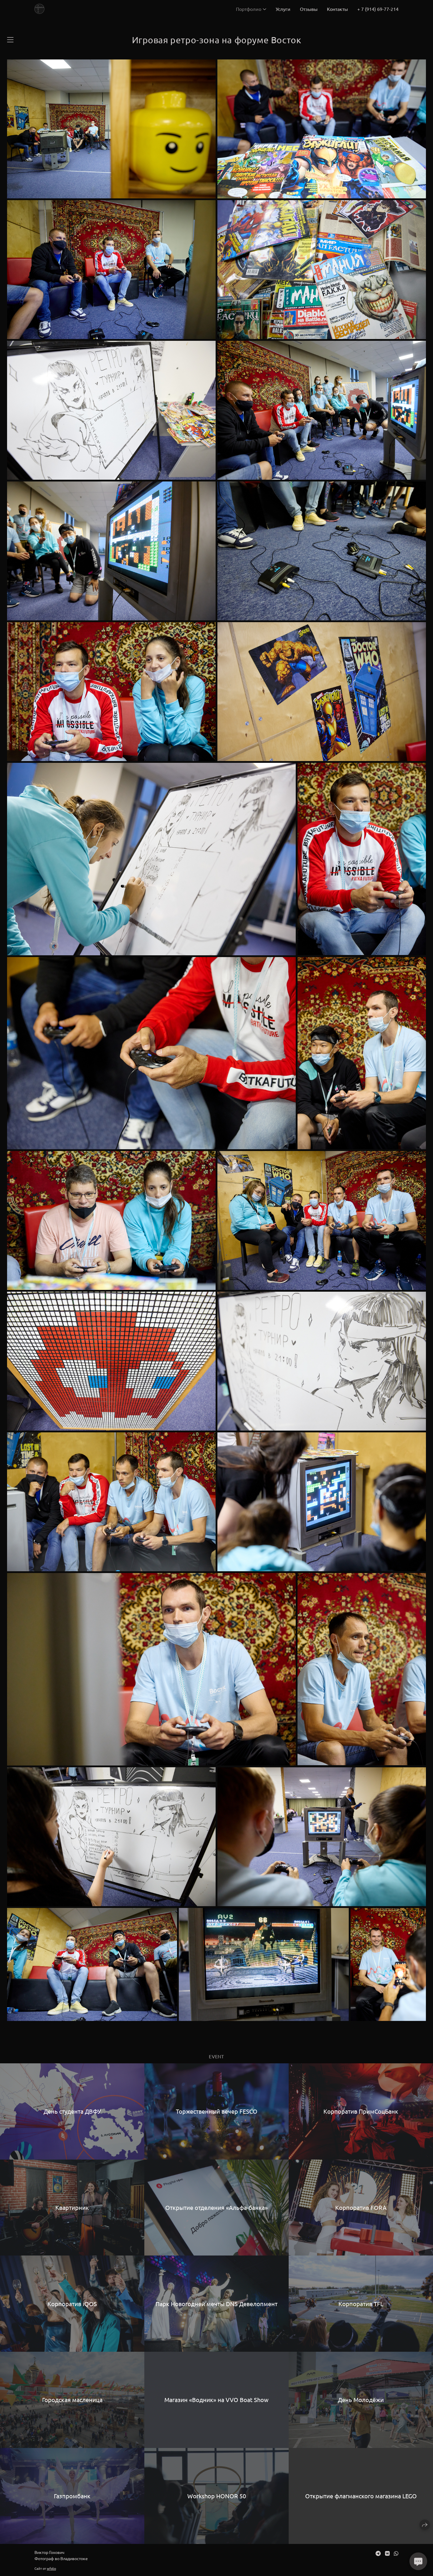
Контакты (337, 9)
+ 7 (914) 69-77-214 (378, 9)
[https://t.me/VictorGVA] (378, 2553)
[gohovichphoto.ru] (39, 9)
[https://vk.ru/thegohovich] (387, 2553)
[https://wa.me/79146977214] (396, 2553)
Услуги (283, 9)
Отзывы (309, 9)
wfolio (51, 2568)
